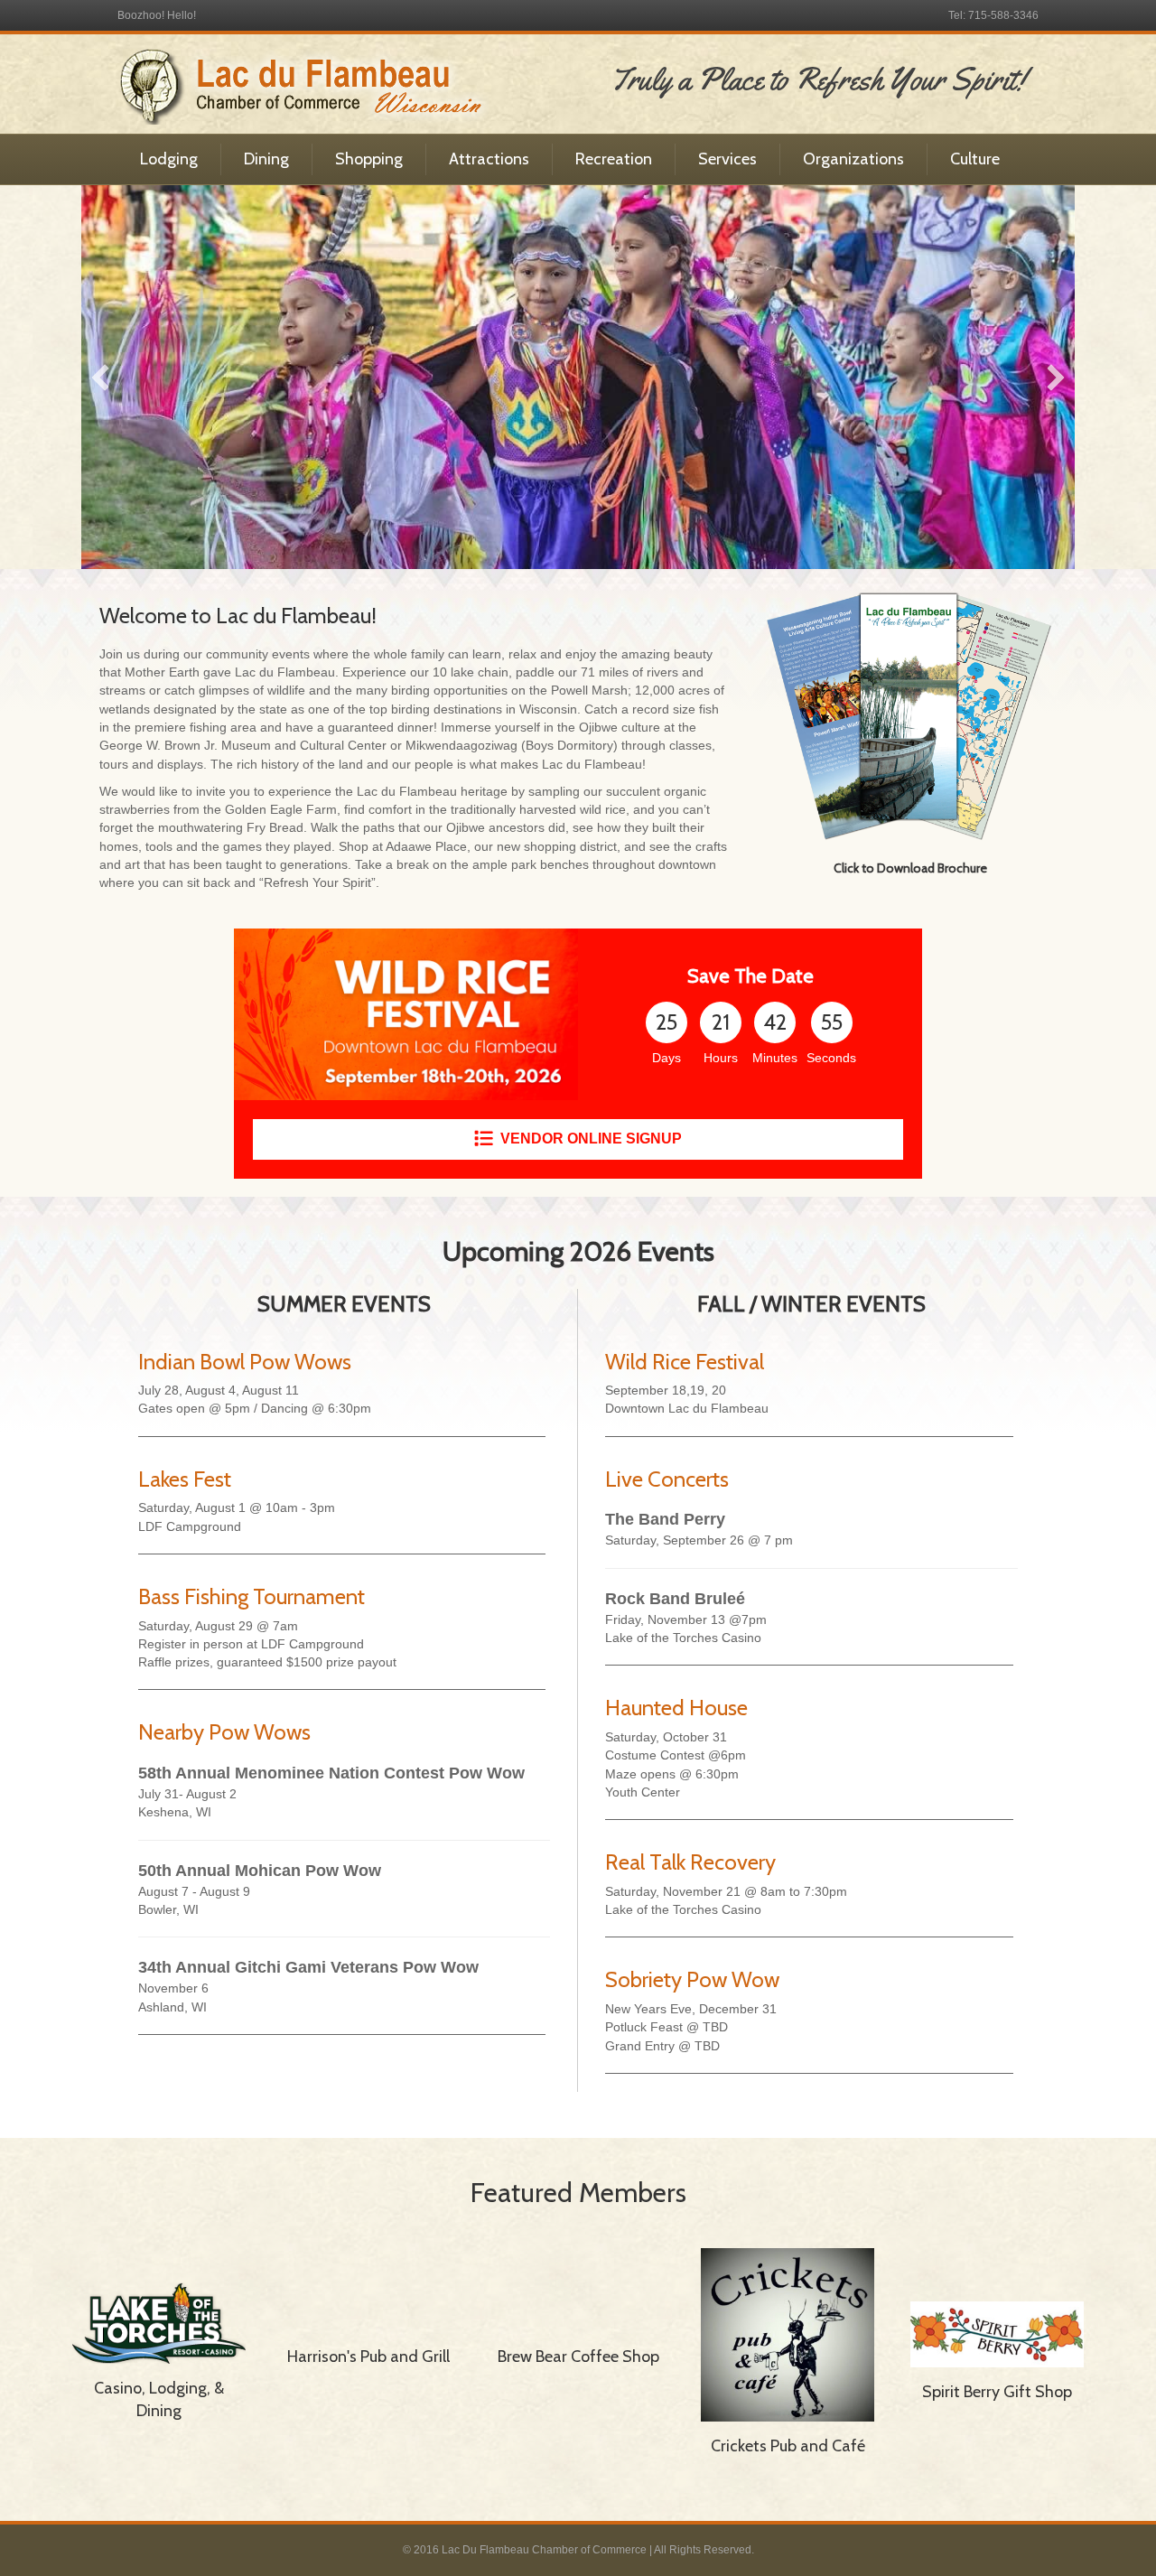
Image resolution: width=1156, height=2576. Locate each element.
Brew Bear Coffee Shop (578, 2357)
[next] (1056, 378)
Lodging (169, 159)
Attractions (489, 159)
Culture (975, 159)
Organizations (853, 159)
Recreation (614, 159)
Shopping (369, 159)
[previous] (100, 378)
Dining (266, 159)
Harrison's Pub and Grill (368, 2357)
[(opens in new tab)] (910, 715)
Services (727, 159)
